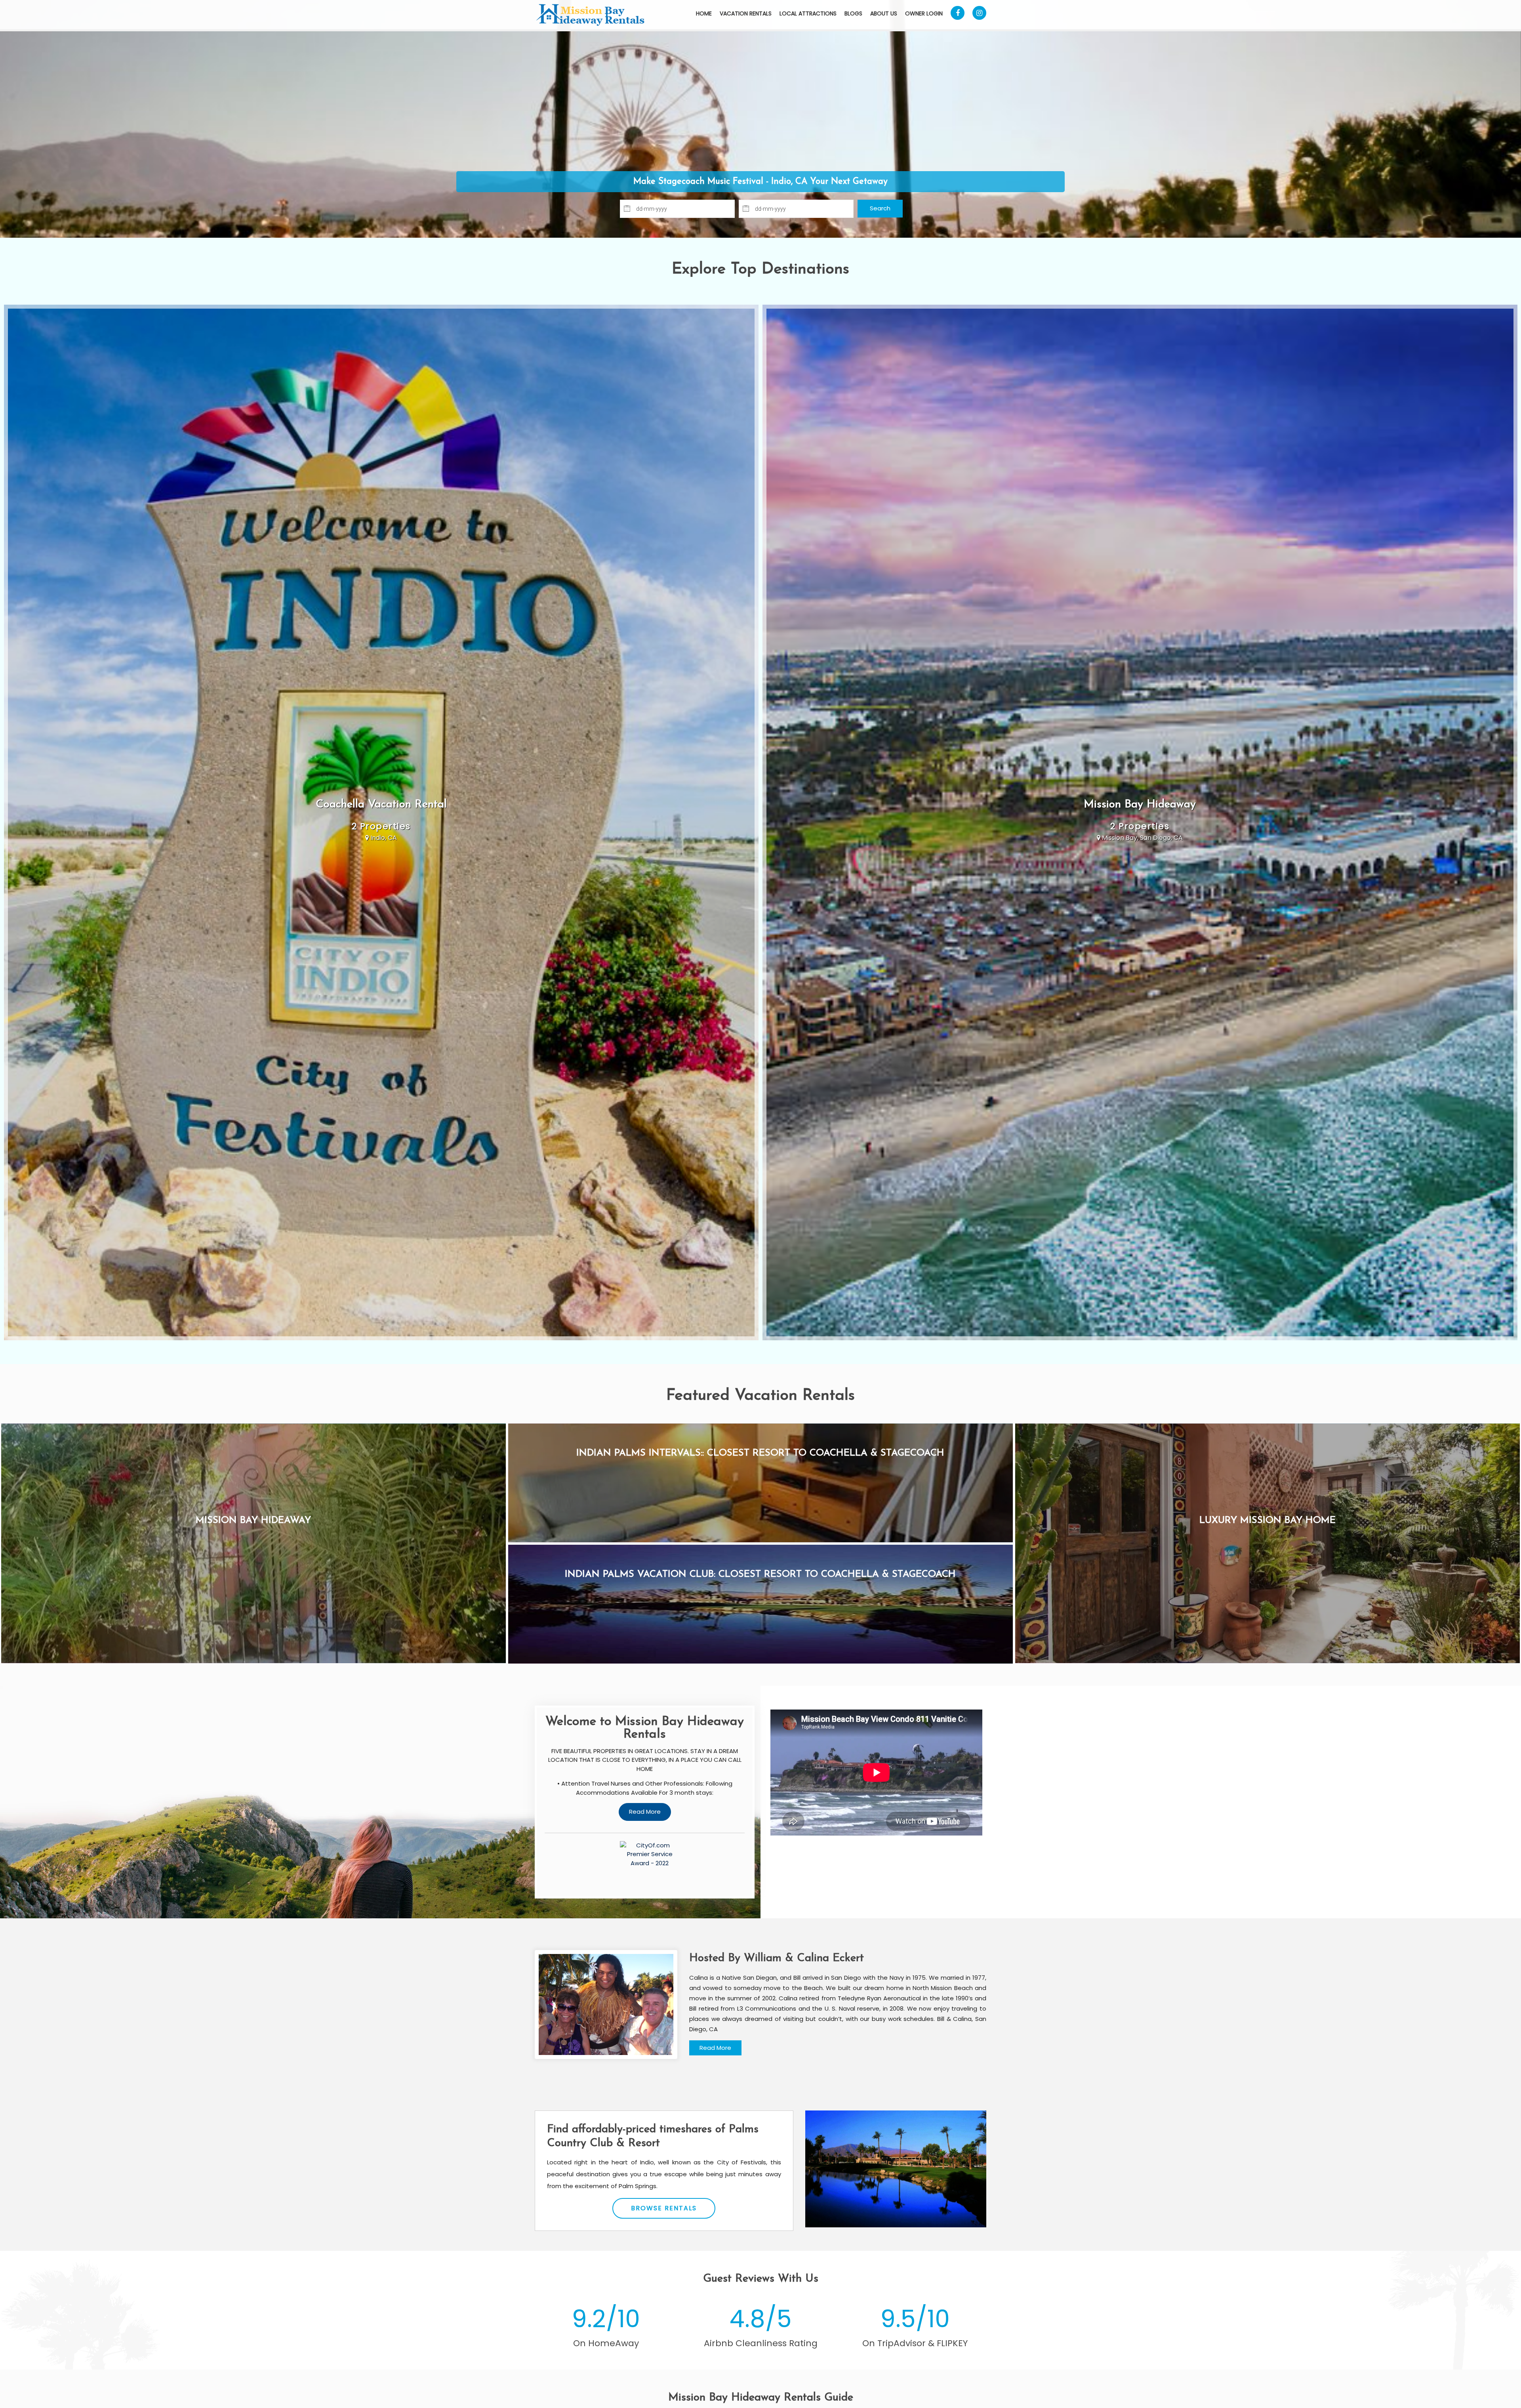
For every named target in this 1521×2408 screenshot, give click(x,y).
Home (704, 13)
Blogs (853, 13)
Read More (715, 2048)
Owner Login (924, 13)
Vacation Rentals (746, 13)
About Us (884, 13)
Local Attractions (808, 13)
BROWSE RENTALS (664, 2208)
